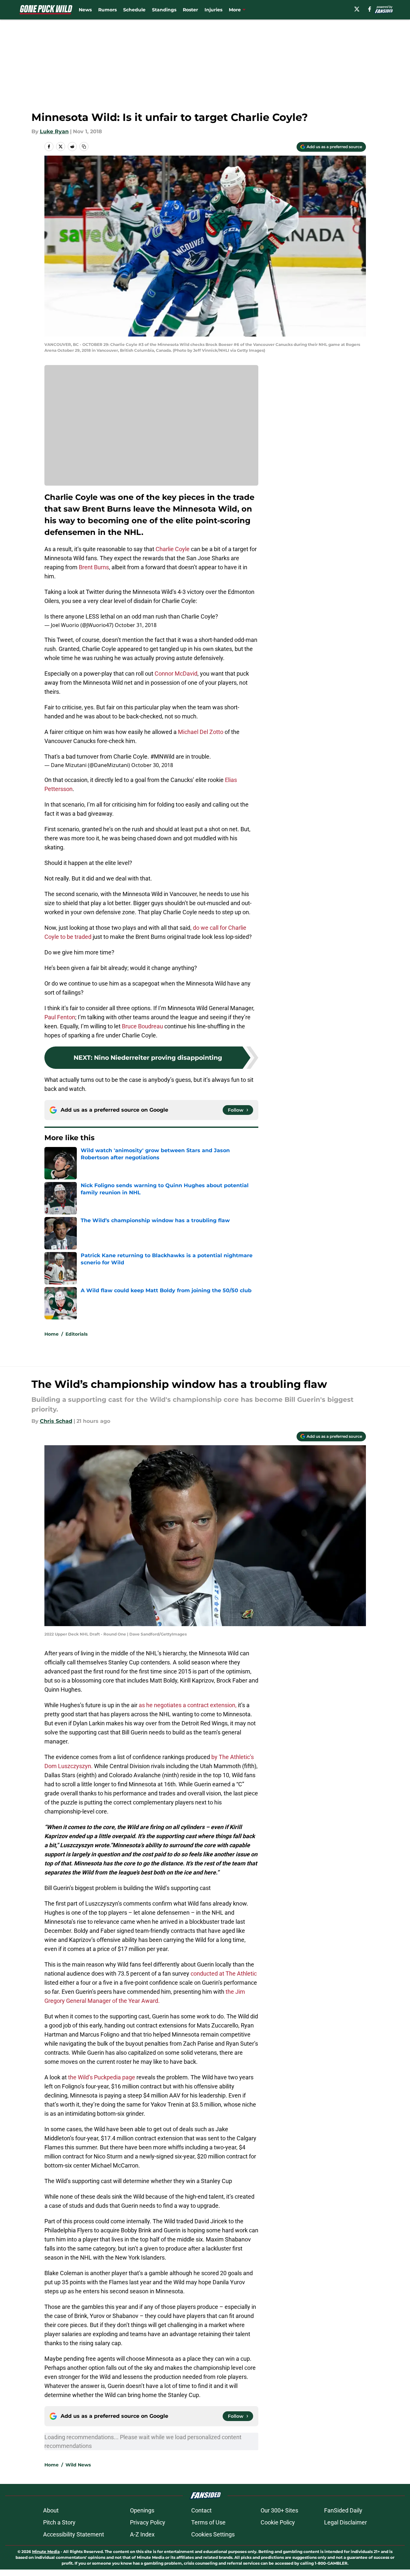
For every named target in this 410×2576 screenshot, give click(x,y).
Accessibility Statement (74, 2534)
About (51, 2510)
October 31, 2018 (136, 625)
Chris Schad (56, 1421)
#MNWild (162, 756)
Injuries (213, 10)
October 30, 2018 (152, 765)
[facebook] (370, 9)
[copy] (84, 147)
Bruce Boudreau (142, 1026)
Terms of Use (208, 2522)
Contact (201, 2510)
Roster (190, 10)
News (85, 10)
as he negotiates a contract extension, (188, 1705)
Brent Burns (94, 567)
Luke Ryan (54, 131)
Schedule (134, 10)
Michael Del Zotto (201, 732)
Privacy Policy (148, 2522)
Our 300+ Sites (279, 2510)
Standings (164, 10)
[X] (357, 9)
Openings (142, 2510)
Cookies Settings (213, 2534)
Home (52, 1334)
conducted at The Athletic (224, 1973)
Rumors (107, 10)
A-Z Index (142, 2534)
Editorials (76, 1334)
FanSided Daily (343, 2510)
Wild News (78, 2465)
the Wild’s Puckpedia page (102, 2077)
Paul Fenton (60, 1017)
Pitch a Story (59, 2522)
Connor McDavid (176, 674)
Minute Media (46, 2552)
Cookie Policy (278, 2522)
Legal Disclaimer (346, 2522)
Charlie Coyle (173, 549)
